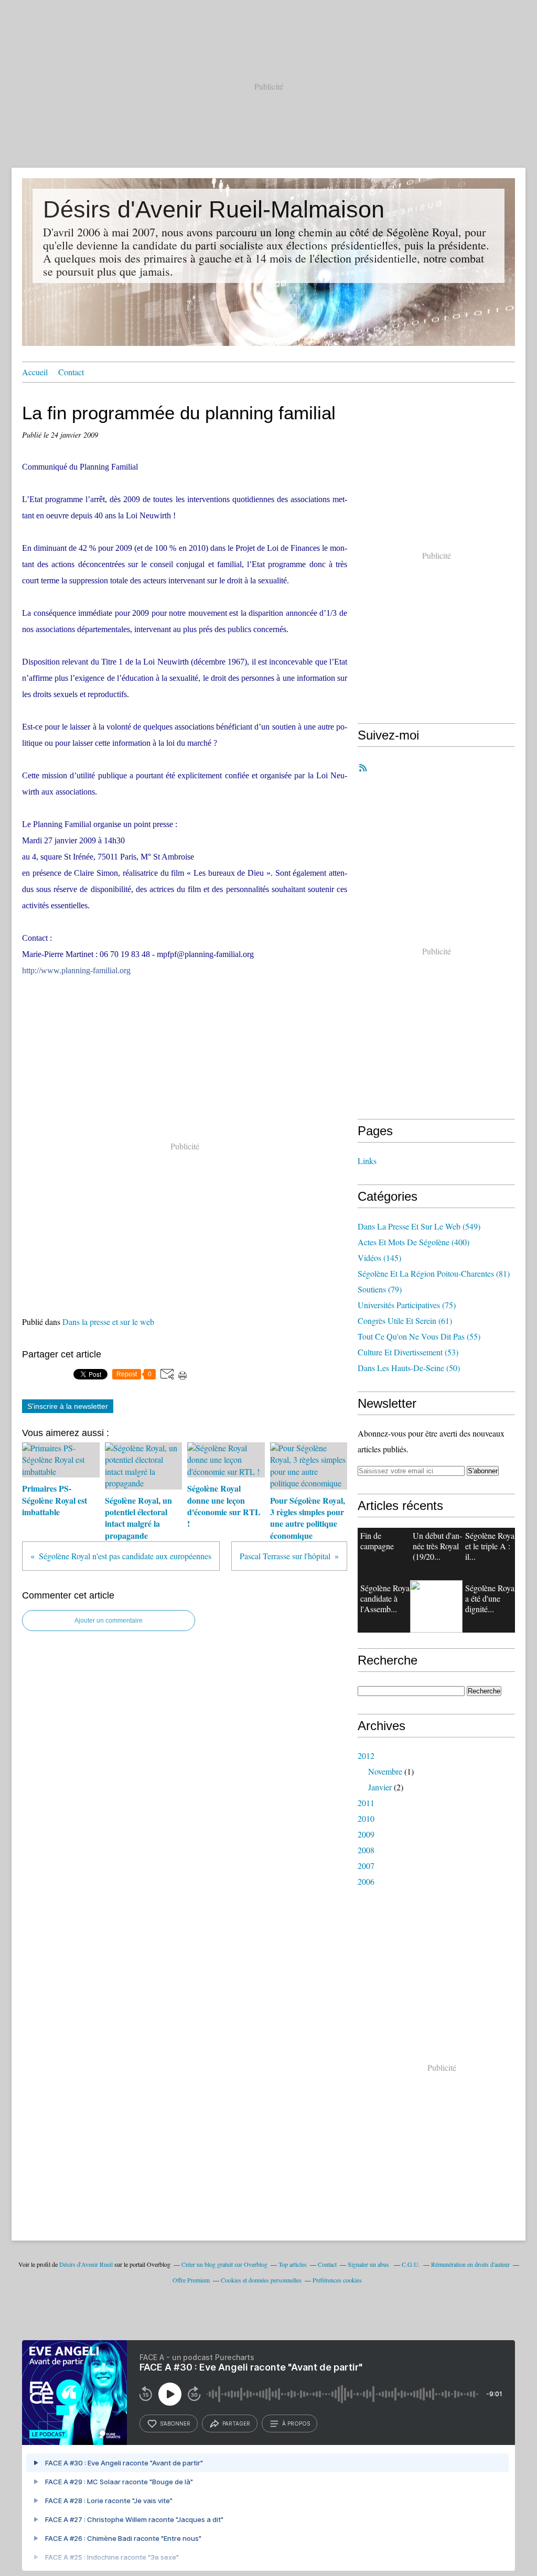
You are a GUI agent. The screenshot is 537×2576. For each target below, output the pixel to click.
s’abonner (175, 2423)
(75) (407, 1305)
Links (367, 1161)
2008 (366, 1850)
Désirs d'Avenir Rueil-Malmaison (214, 209)
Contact (71, 372)
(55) (419, 1336)
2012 (366, 1756)
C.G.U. (411, 2264)
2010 (366, 1818)
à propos (296, 2423)
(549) (419, 1226)
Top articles (293, 2264)
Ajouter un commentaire (109, 1621)
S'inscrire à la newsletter (68, 1406)
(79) (380, 1289)
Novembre (385, 1771)
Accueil (35, 372)
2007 (366, 1866)
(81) (434, 1273)
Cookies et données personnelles (261, 2280)
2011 (366, 1803)
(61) (405, 1320)
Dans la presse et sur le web (108, 1322)
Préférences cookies (337, 2280)
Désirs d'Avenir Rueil (86, 2264)
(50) (409, 1368)
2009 (366, 1834)
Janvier (380, 1787)
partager (236, 2423)
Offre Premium (191, 2280)
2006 (366, 1881)
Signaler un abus (369, 2264)
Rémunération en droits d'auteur (470, 2264)
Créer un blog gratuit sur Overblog (224, 2264)
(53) (408, 1352)
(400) (414, 1242)
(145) (379, 1258)
